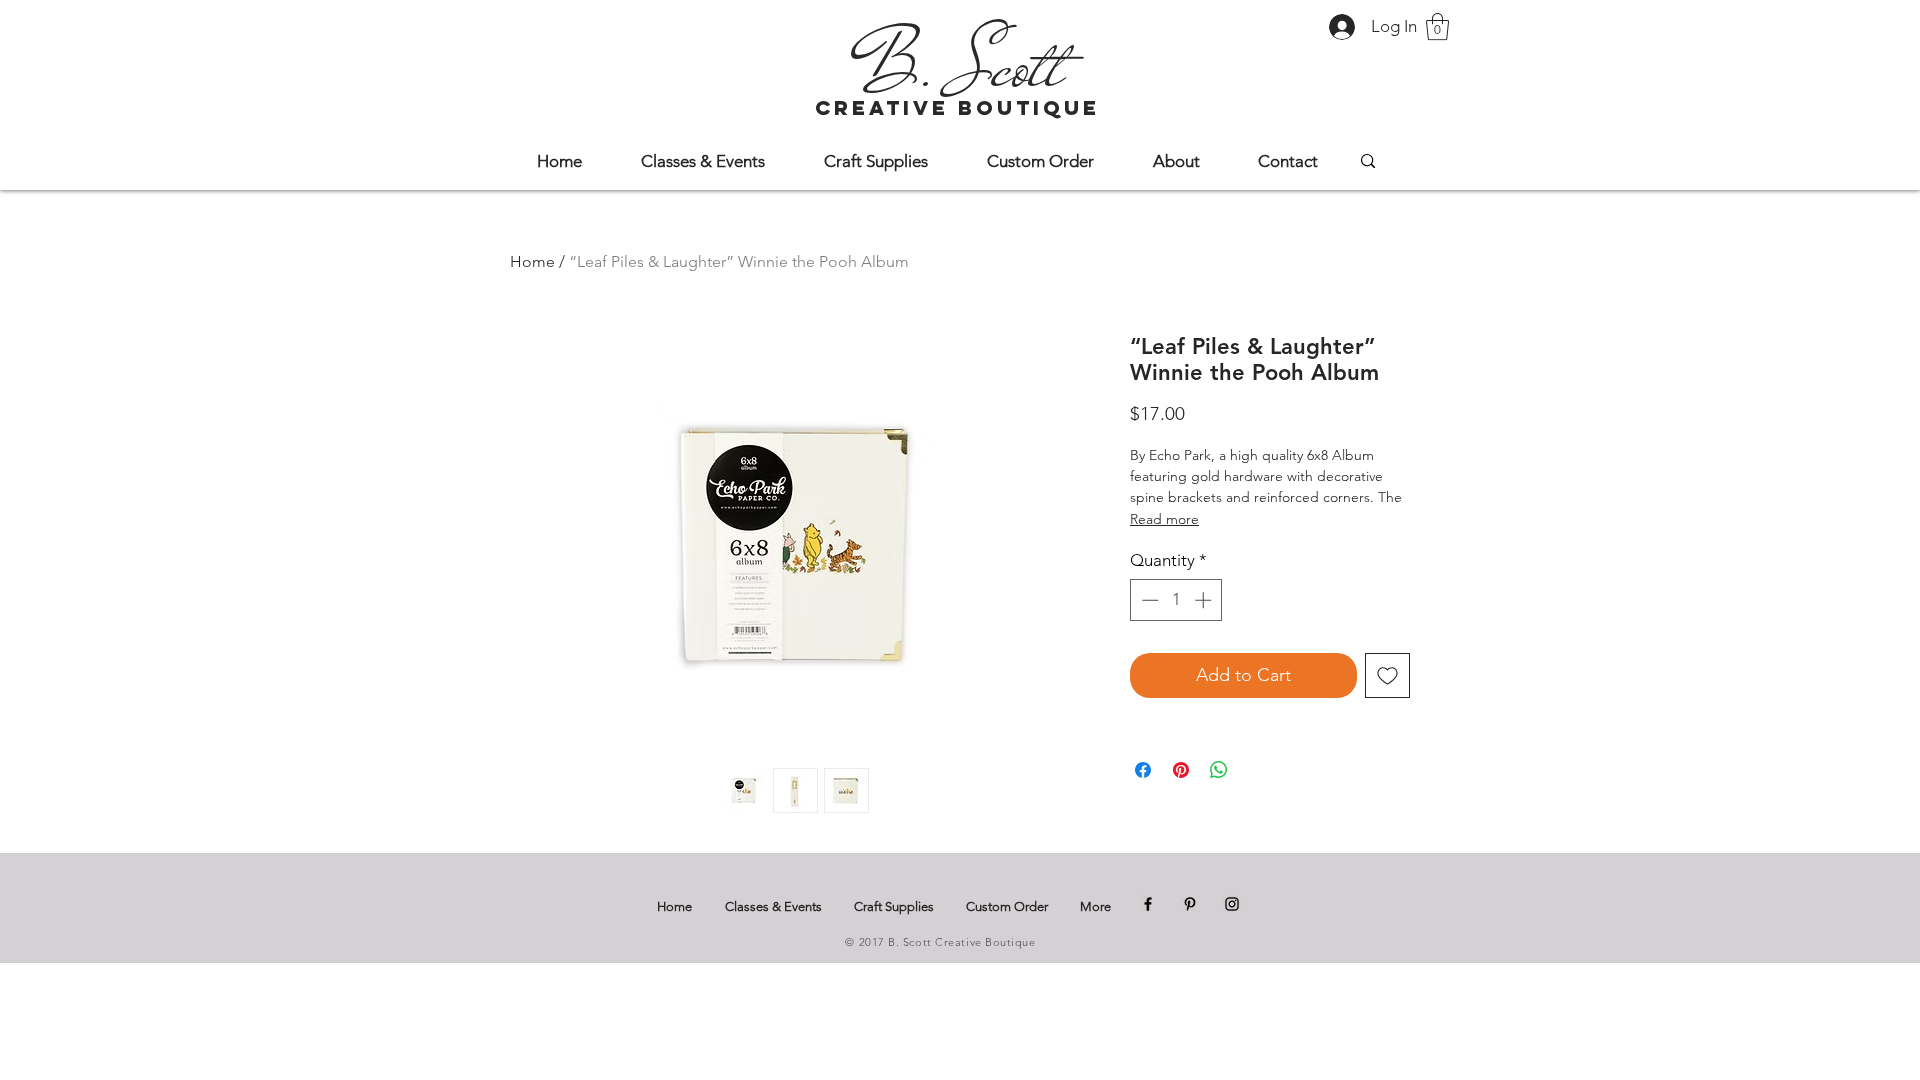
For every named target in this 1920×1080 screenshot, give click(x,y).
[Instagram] (1232, 904)
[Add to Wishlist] (1387, 675)
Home (532, 261)
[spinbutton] (1176, 600)
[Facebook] (1148, 904)
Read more (1164, 519)
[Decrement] (1148, 600)
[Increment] (1205, 600)
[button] (1437, 26)
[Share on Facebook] (1143, 770)
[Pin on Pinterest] (1181, 770)
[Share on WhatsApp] (1219, 770)
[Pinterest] (1190, 904)
